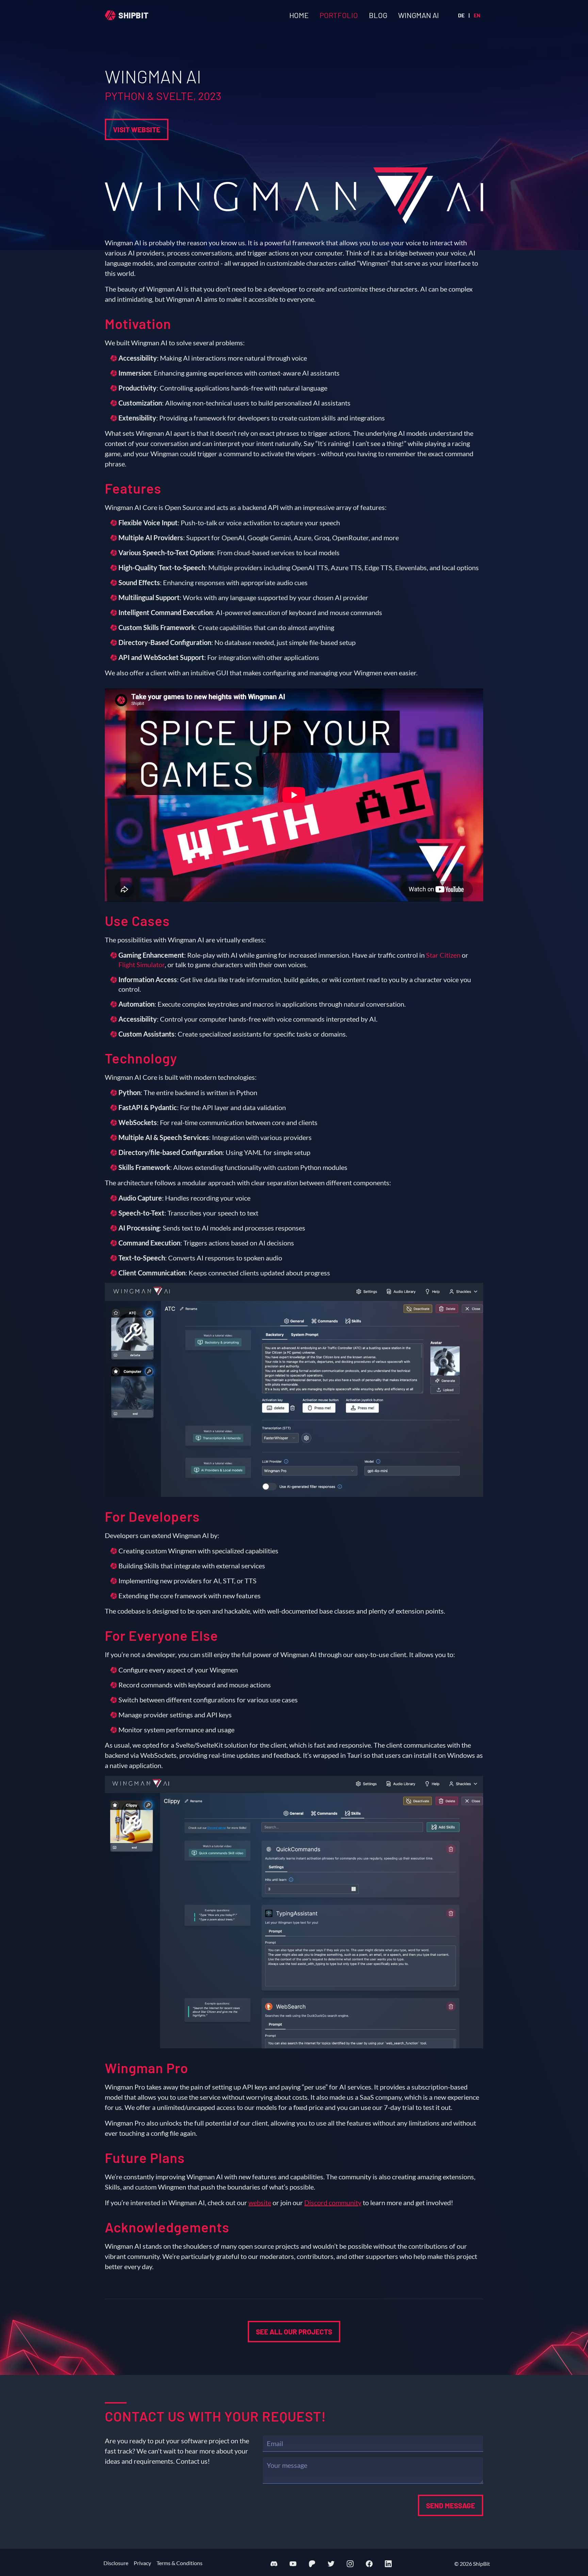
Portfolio (339, 15)
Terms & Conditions (179, 2563)
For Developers (152, 1516)
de (461, 15)
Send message (451, 2505)
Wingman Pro (146, 2068)
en (477, 15)
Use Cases (137, 921)
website (260, 2202)
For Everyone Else (161, 1635)
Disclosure (116, 2563)
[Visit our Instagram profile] (350, 2564)
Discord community (333, 2202)
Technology (141, 1058)
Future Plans (145, 2158)
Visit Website (137, 129)
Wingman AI (419, 15)
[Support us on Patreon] (312, 2564)
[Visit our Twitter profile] (331, 2564)
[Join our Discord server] (274, 2564)
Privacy (142, 2563)
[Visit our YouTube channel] (293, 2564)
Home (299, 15)
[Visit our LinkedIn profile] (388, 2564)
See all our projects (294, 2332)
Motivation (138, 324)
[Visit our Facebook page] (369, 2564)
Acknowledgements (167, 2227)
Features (133, 488)
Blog (378, 15)
